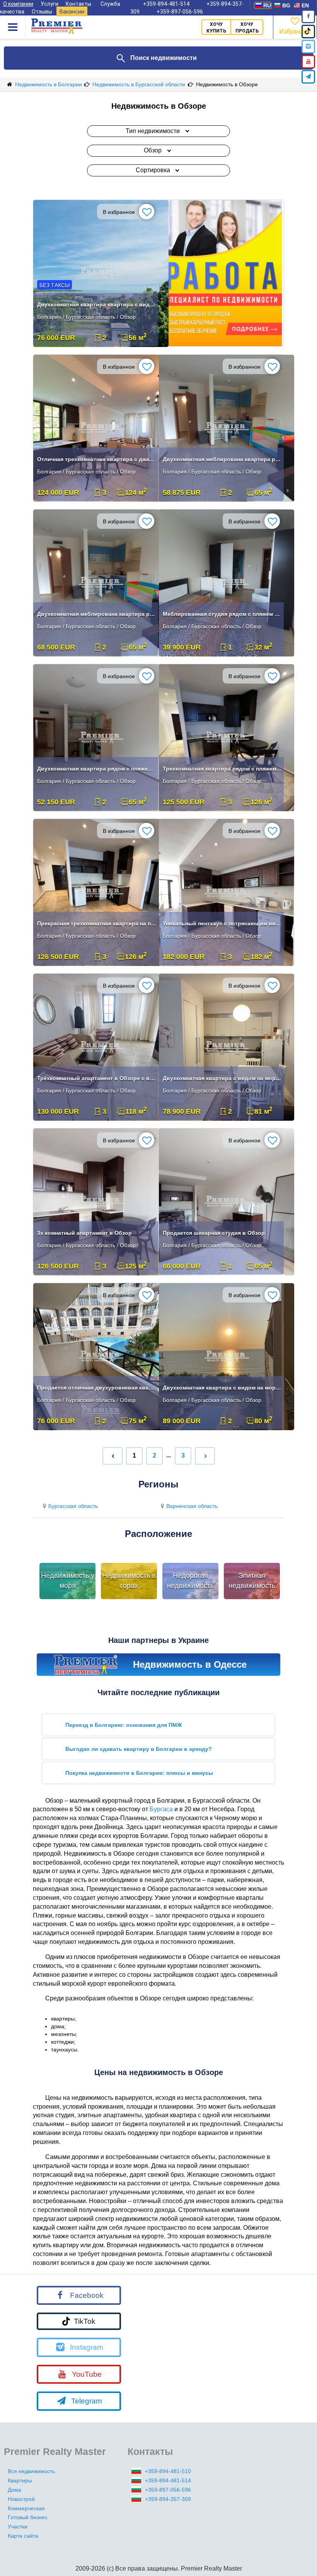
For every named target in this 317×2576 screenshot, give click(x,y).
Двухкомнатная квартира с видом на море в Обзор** (222, 1388)
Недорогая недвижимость (190, 1581)
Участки (18, 2526)
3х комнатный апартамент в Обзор (84, 1233)
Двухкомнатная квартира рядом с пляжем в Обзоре (97, 769)
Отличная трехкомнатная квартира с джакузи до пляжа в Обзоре (97, 459)
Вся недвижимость (31, 2471)
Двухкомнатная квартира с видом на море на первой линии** (222, 1078)
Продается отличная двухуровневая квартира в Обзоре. (97, 1388)
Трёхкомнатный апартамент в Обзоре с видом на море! (97, 1078)
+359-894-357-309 (168, 2499)
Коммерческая (26, 2508)
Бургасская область (73, 1506)
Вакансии (72, 12)
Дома (14, 2490)
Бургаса (161, 1809)
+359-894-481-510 (168, 2471)
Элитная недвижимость (252, 1581)
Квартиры (20, 2480)
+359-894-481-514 (168, 2480)
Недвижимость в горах (129, 1581)
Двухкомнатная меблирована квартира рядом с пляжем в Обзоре (222, 459)
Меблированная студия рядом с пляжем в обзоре (222, 614)
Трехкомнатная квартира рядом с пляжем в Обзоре (222, 769)
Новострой (21, 2499)
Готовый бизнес (28, 2517)
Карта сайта (23, 2536)
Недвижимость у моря (68, 1581)
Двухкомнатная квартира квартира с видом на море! (97, 304)
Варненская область (192, 1506)
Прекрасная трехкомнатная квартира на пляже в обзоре (97, 923)
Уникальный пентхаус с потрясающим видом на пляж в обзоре (222, 923)
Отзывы (42, 12)
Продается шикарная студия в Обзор (214, 1233)
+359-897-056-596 (180, 12)
